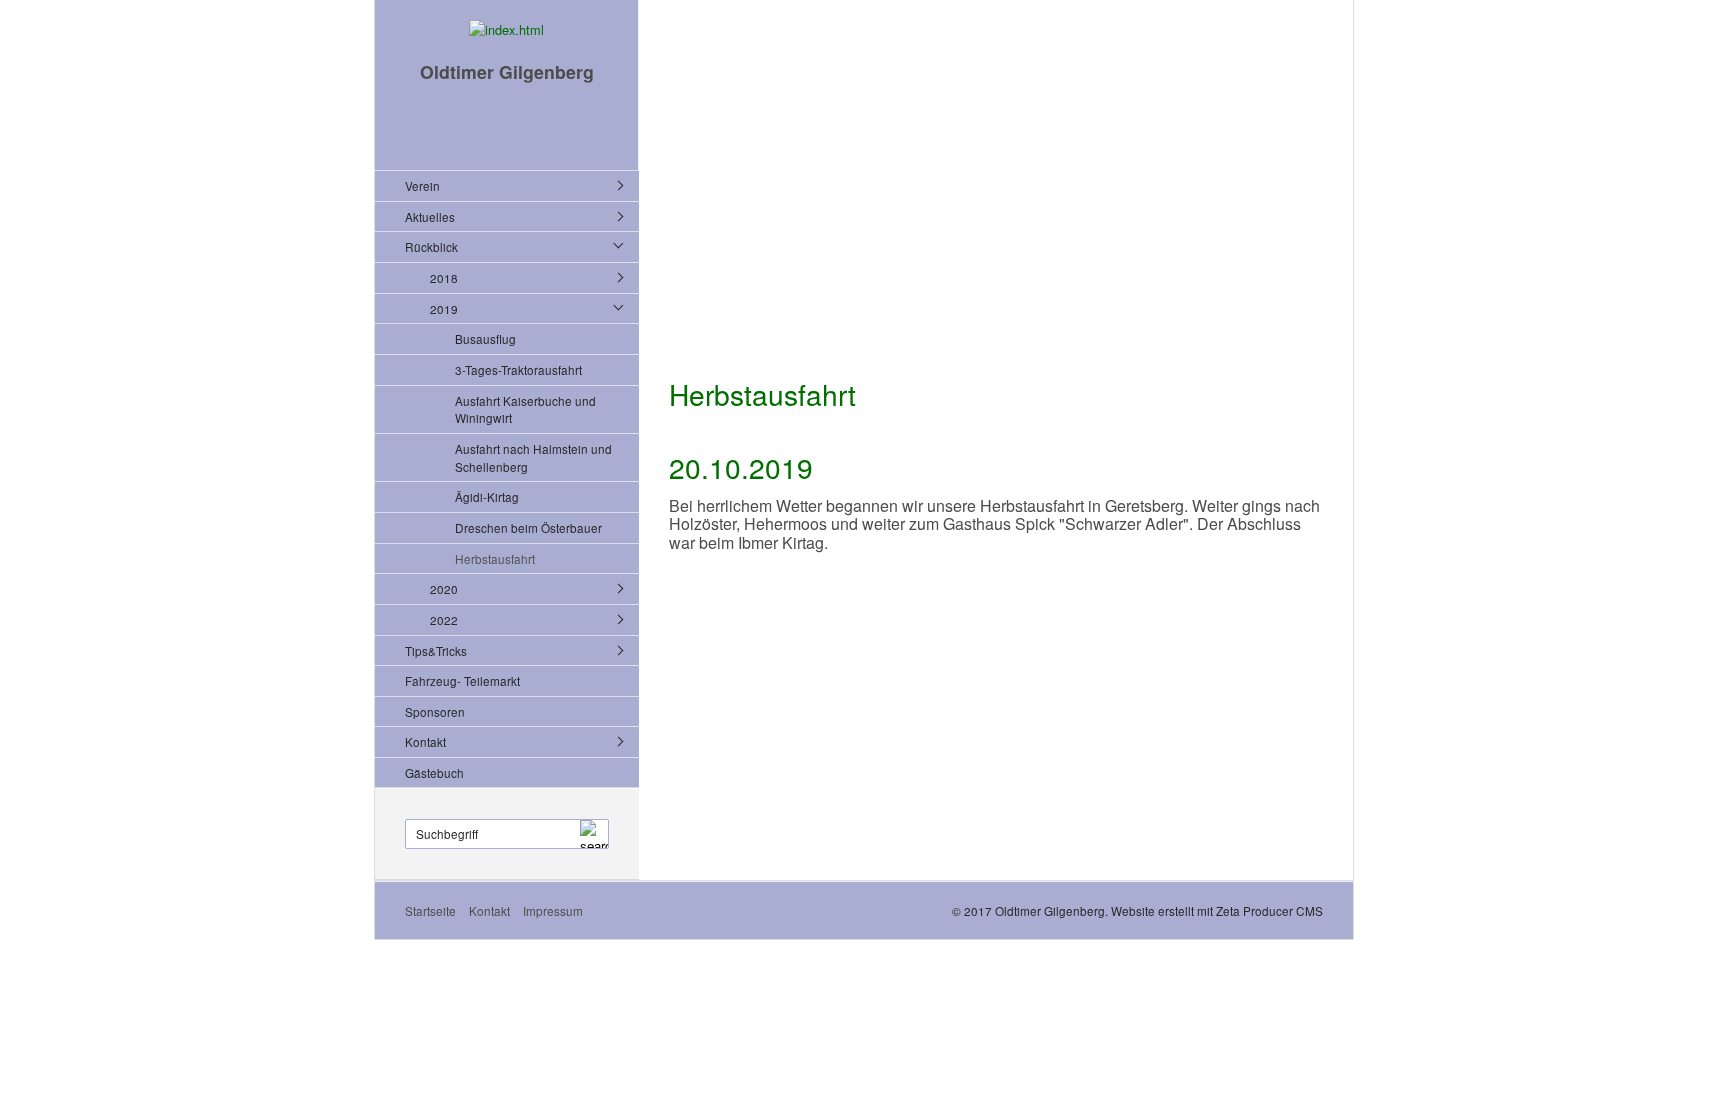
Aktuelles (430, 216)
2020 (444, 588)
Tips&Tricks (436, 650)
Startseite (430, 910)
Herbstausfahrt (495, 558)
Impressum (553, 910)
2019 (444, 308)
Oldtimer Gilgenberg (507, 71)
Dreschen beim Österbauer (528, 527)
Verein (422, 185)
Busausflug (485, 338)
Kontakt (425, 741)
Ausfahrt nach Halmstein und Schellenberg (533, 457)
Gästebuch (434, 772)
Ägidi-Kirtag (487, 496)
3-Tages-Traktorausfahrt (518, 369)
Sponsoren (435, 711)
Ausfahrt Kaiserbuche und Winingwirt (525, 409)
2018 (444, 277)
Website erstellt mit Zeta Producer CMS (1217, 910)
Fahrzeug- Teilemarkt (462, 680)
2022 (444, 619)
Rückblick (431, 246)
